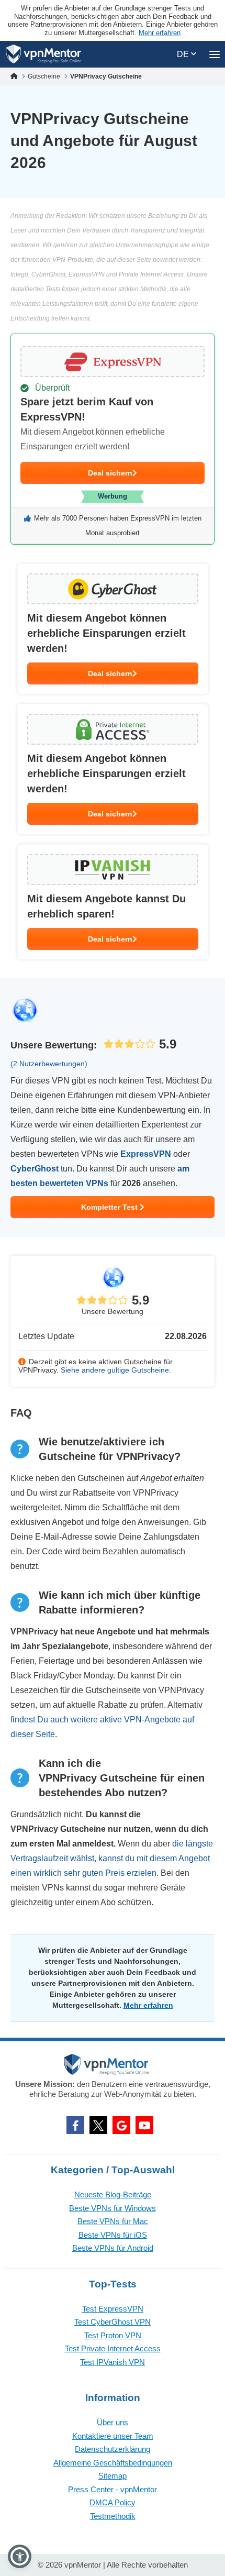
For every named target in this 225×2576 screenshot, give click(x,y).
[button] (20, 2556)
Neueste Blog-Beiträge (113, 2194)
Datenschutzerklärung (113, 2449)
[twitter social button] (98, 2125)
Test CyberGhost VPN (113, 2322)
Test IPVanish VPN (113, 2362)
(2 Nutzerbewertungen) (49, 1064)
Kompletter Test (110, 1207)
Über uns (113, 2422)
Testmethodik (113, 2516)
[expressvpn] (113, 439)
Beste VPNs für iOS (113, 2235)
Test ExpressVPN (113, 2309)
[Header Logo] (44, 54)
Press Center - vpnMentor (113, 2489)
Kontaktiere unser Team (113, 2436)
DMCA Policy (113, 2502)
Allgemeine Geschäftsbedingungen (113, 2463)
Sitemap (113, 2476)
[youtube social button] (144, 2125)
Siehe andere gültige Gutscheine (115, 1370)
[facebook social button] (75, 2125)
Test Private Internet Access (113, 2348)
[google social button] (121, 2125)
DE (184, 54)
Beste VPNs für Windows (113, 2208)
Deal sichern (110, 473)
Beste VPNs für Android (113, 2248)
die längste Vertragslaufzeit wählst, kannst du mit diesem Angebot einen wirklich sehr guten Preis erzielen (112, 1858)
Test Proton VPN (113, 2335)
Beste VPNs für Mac (113, 2221)
